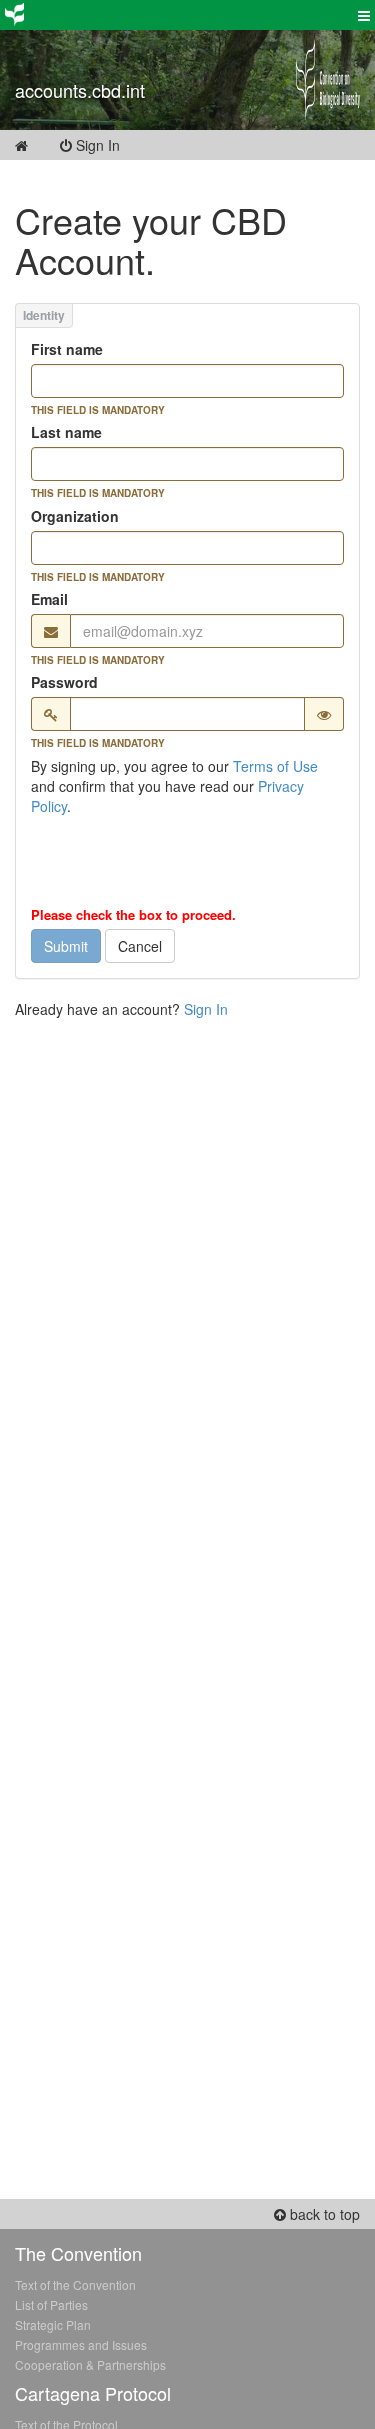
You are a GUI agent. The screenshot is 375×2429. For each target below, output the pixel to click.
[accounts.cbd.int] (140, 65)
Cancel (140, 946)
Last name (66, 432)
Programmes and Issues (81, 2344)
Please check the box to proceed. (133, 915)
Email (49, 599)
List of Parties (51, 2304)
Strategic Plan (53, 2324)
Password (64, 682)
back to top (323, 2214)
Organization (75, 516)
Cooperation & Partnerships (90, 2364)
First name (67, 349)
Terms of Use (275, 766)
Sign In (110, 145)
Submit (66, 946)
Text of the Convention (75, 2284)
